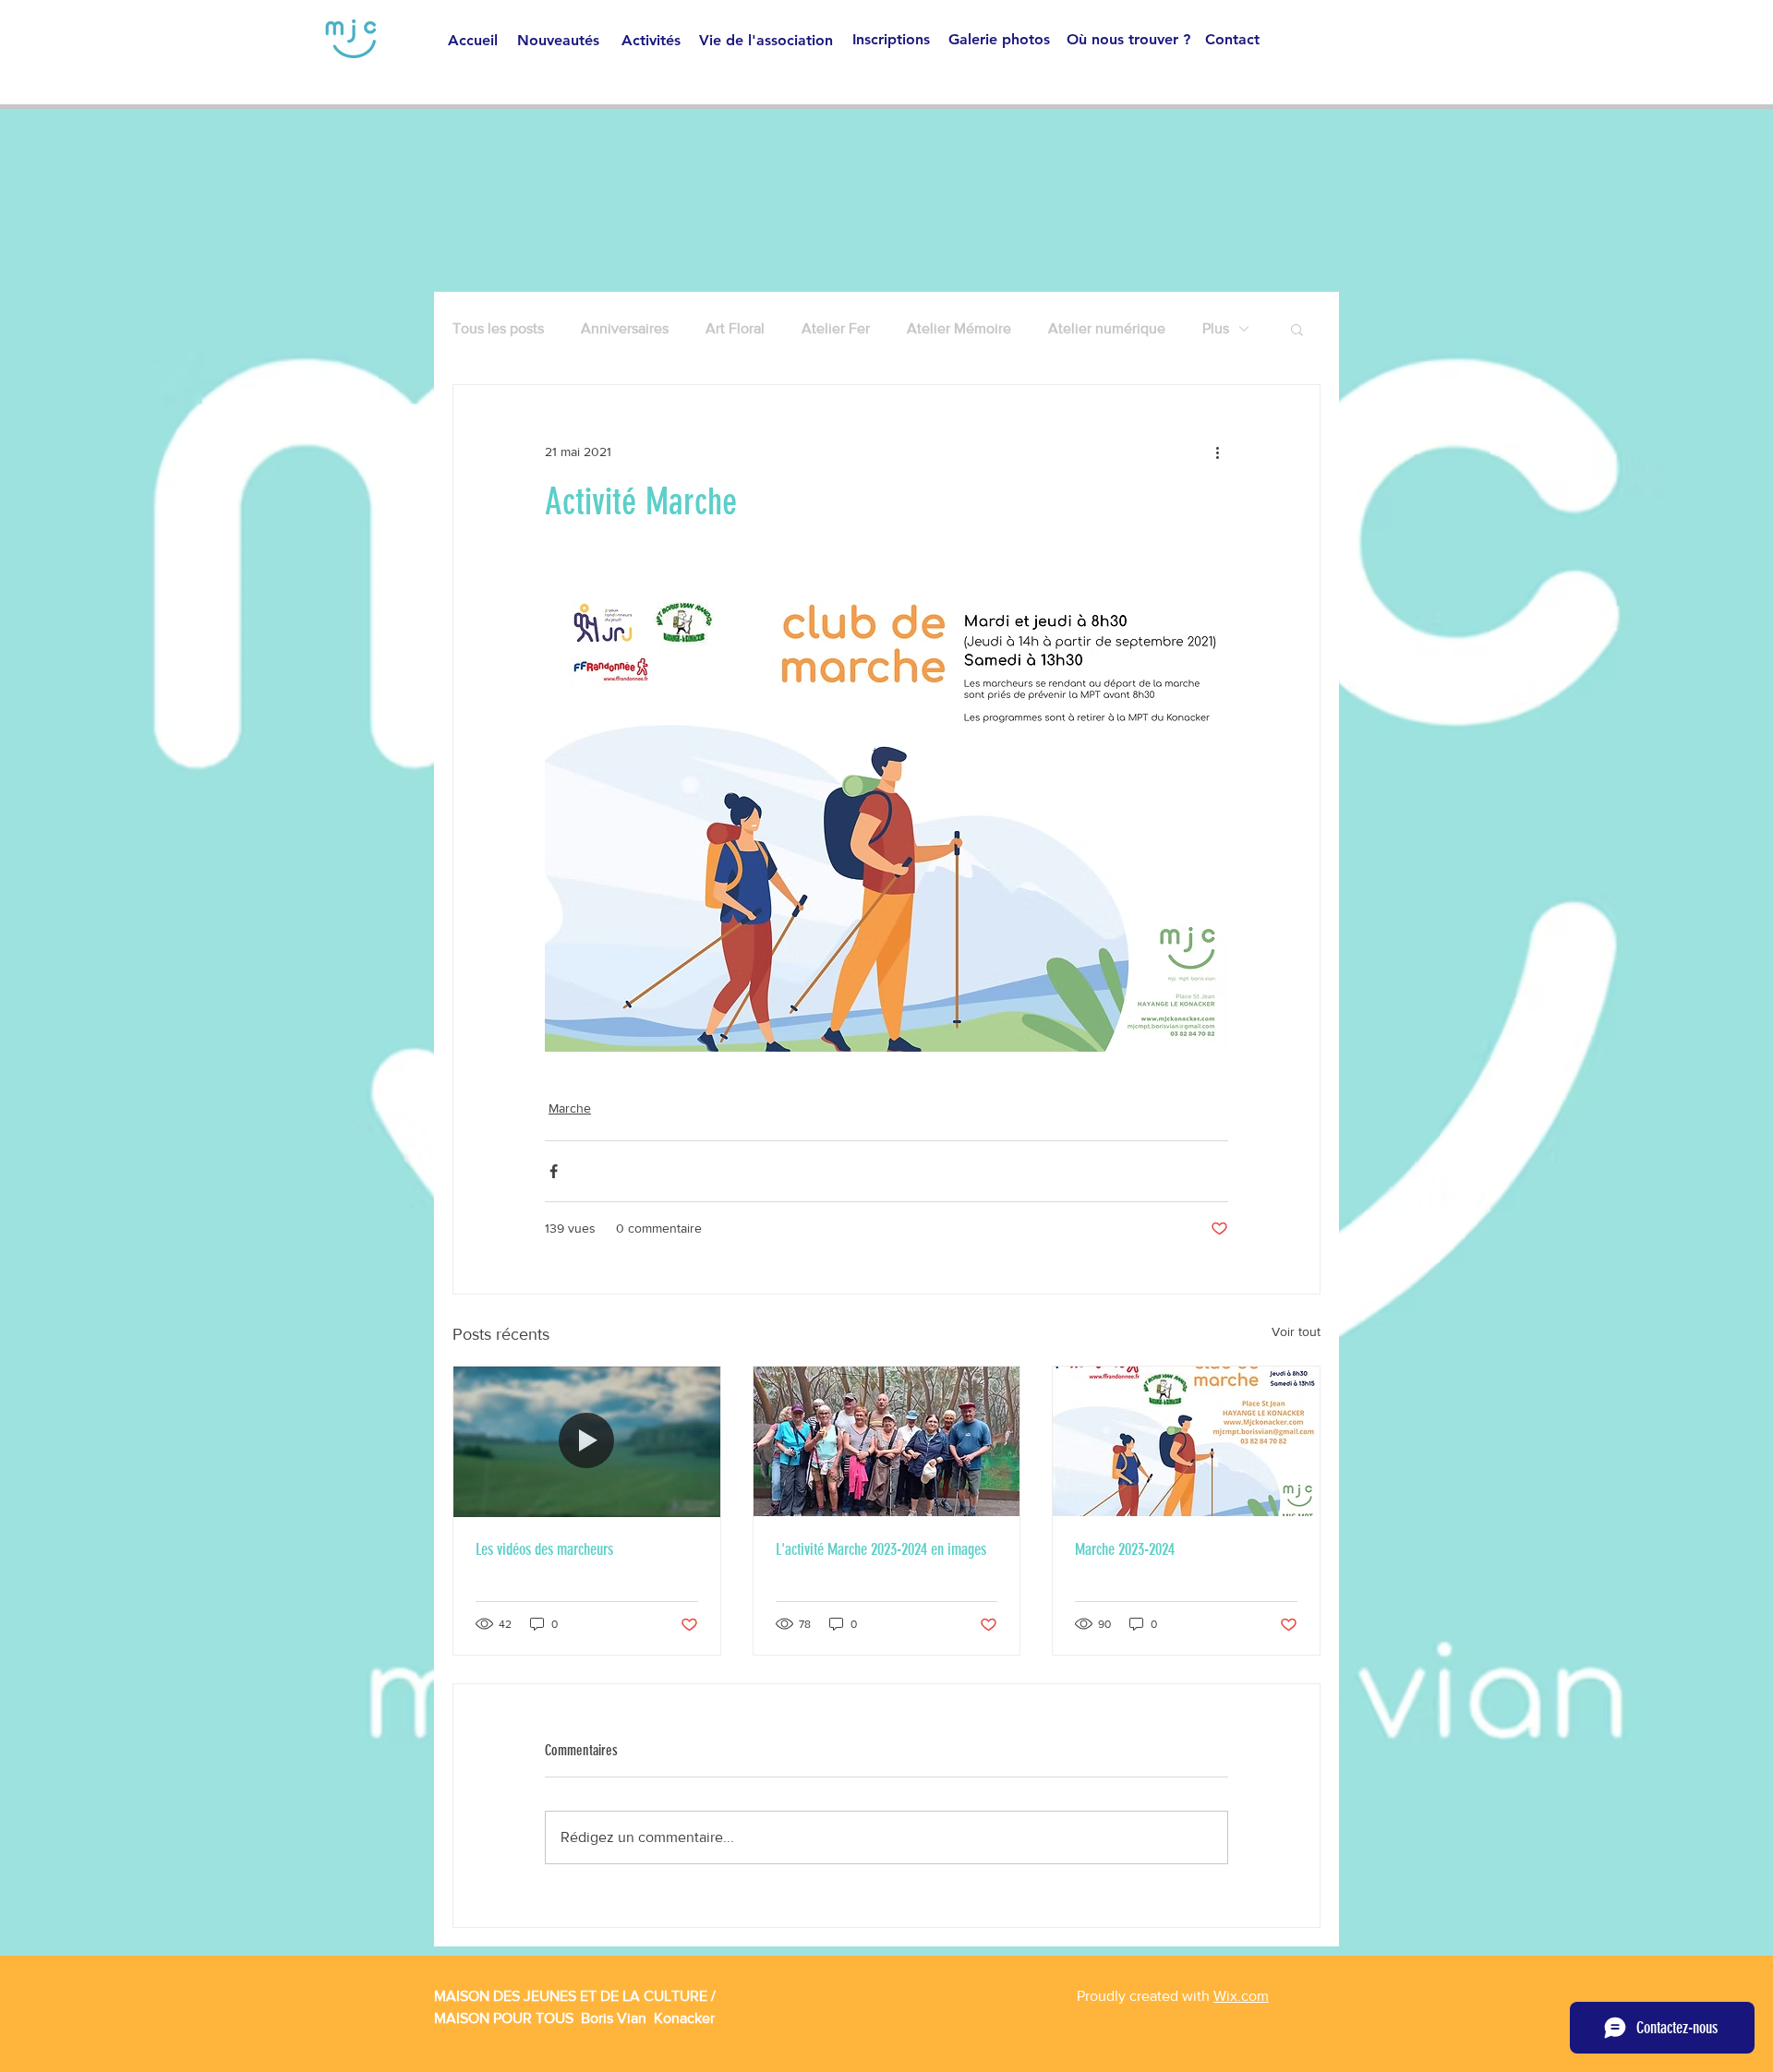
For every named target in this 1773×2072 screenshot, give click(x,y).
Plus (1216, 328)
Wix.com (1241, 1996)
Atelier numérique (1107, 328)
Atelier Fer (836, 328)
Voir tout (1296, 1331)
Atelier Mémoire (959, 328)
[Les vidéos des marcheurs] (587, 1441)
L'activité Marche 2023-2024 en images (881, 1549)
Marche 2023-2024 (1125, 1549)
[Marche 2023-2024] (1186, 1441)
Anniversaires (625, 328)
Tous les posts (498, 328)
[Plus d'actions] (1217, 452)
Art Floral (735, 328)
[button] (1297, 329)
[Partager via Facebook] (554, 1171)
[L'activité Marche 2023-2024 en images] (887, 1441)
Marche (570, 1108)
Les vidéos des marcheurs (544, 1549)
